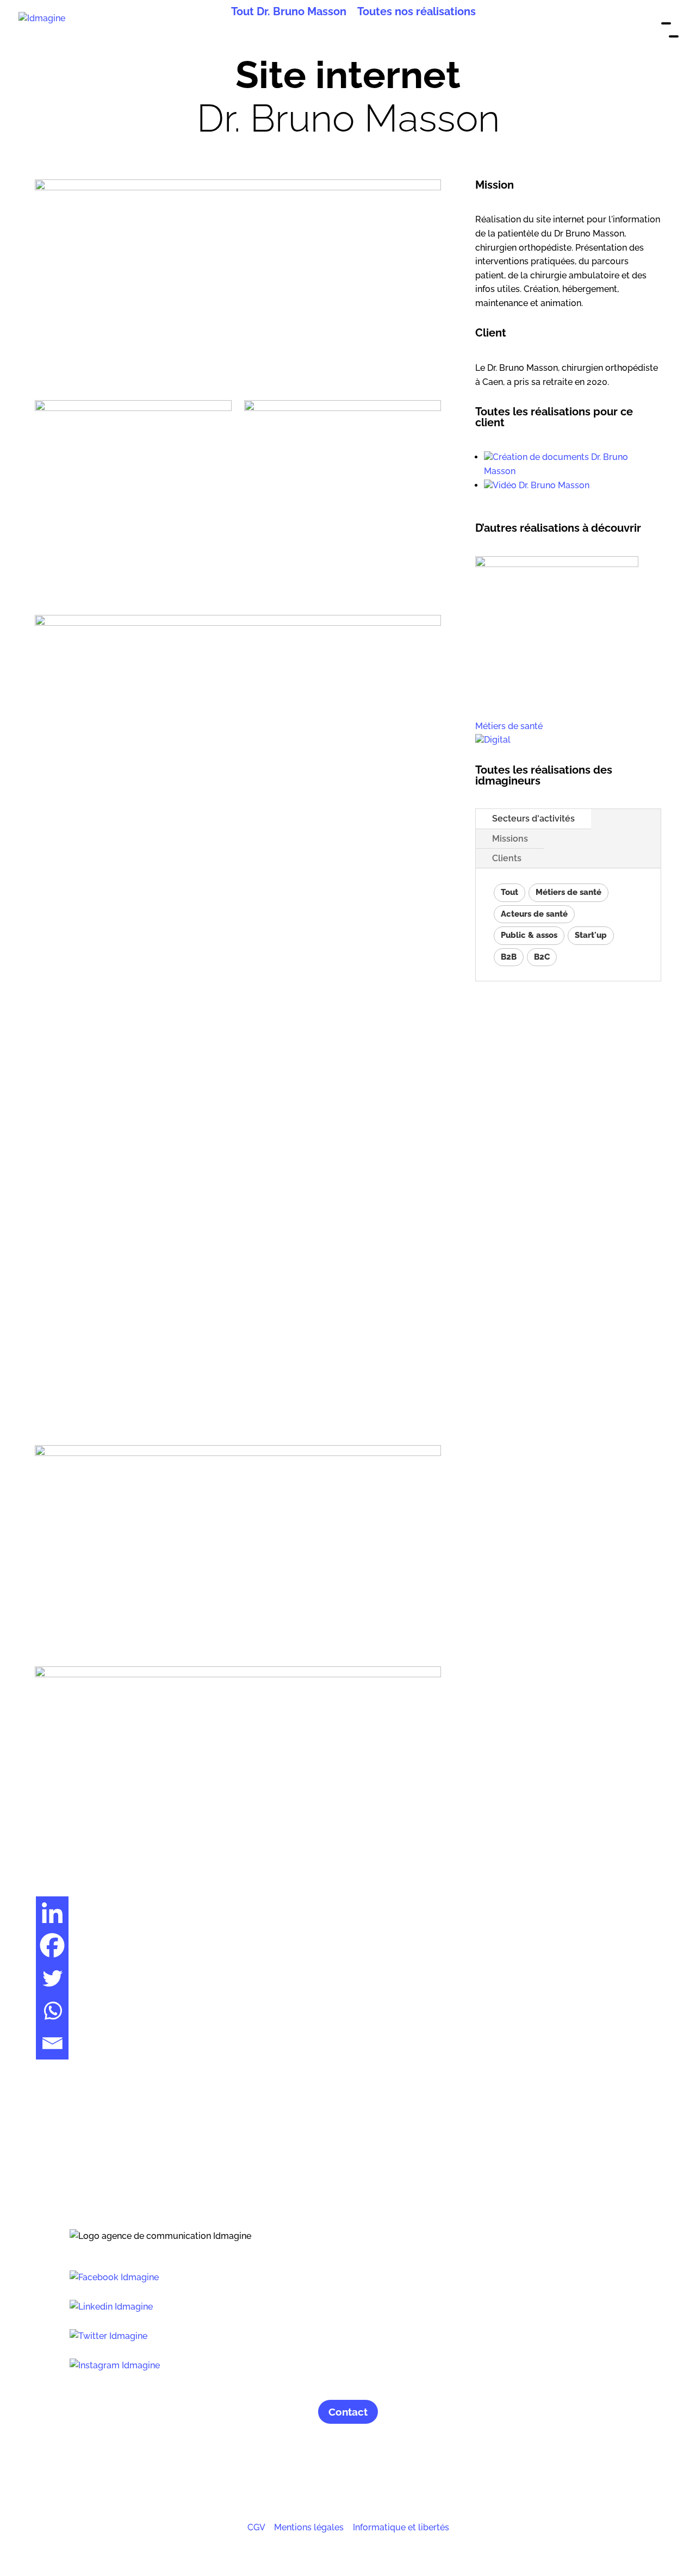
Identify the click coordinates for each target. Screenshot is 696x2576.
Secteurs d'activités (533, 819)
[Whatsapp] (52, 2011)
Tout (509, 892)
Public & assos (529, 935)
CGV (256, 2527)
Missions (510, 839)
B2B (509, 957)
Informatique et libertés (401, 2527)
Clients (507, 858)
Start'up (591, 935)
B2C (542, 957)
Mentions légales (309, 2527)
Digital (497, 740)
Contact (348, 2412)
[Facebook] (52, 1945)
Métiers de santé (509, 726)
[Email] (52, 2043)
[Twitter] (52, 1978)
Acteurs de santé (534, 914)
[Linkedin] (52, 1913)
